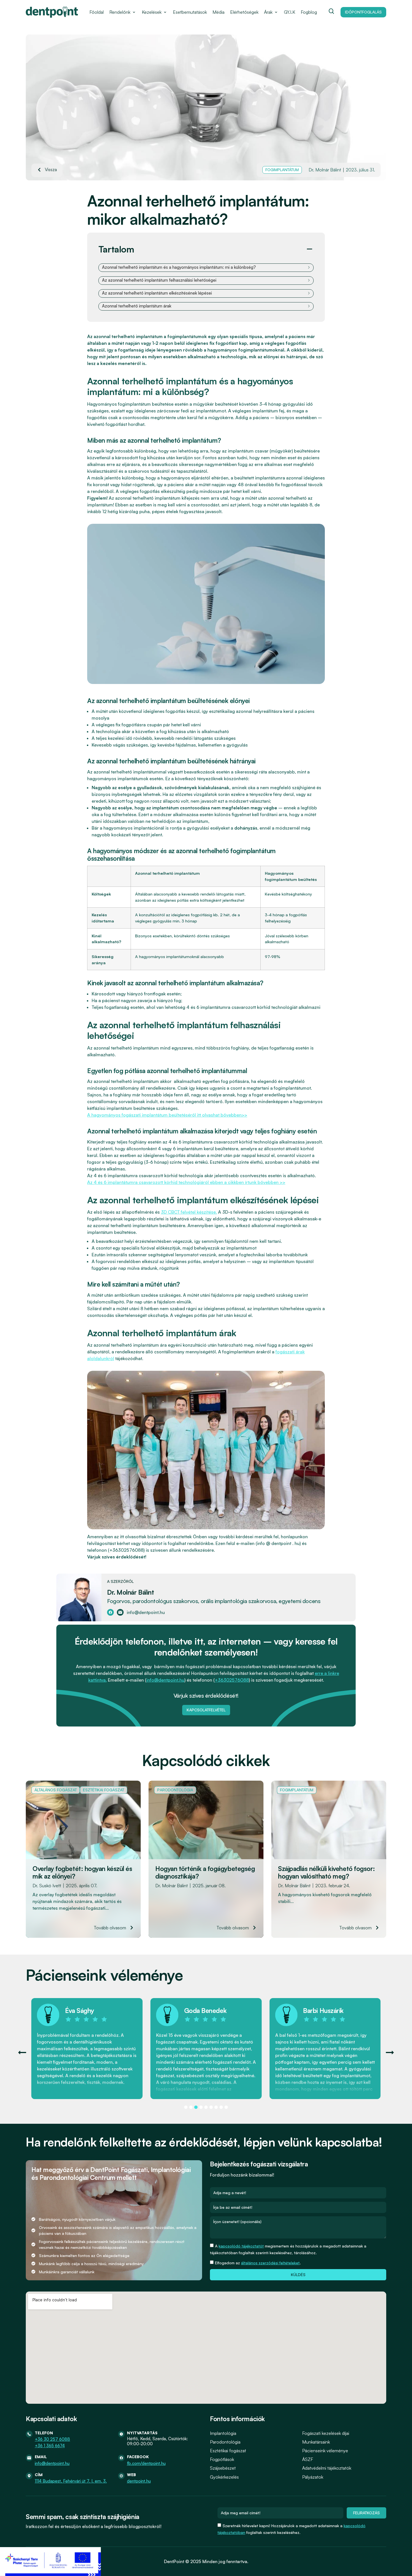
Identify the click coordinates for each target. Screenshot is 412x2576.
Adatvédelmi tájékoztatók (327, 2468)
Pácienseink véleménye (325, 2451)
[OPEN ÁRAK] (276, 12)
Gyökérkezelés (224, 2477)
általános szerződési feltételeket (270, 2263)
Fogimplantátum (282, 170)
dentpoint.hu (139, 2481)
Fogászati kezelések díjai (326, 2433)
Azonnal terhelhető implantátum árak (137, 306)
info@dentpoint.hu (165, 1680)
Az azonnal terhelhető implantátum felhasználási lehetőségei (159, 280)
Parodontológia (175, 1790)
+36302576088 (232, 1680)
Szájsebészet (223, 2468)
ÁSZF (308, 2459)
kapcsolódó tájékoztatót (241, 2246)
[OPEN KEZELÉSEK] (165, 12)
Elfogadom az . (258, 2263)
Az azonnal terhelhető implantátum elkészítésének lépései (157, 293)
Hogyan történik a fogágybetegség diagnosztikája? (205, 1873)
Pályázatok (313, 2477)
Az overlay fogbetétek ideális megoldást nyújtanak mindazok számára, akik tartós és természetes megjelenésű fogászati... (77, 1901)
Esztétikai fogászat (104, 1790)
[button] (309, 249)
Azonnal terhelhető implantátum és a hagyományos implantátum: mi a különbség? (179, 267)
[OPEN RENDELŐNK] (134, 12)
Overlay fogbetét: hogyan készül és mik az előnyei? (82, 1873)
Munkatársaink (316, 2442)
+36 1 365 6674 (50, 2446)
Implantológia (223, 2433)
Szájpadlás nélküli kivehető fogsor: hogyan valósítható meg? (327, 1873)
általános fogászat (56, 1790)
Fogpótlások (222, 2459)
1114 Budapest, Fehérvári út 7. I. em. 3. (71, 2481)
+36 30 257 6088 (52, 2439)
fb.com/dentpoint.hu (146, 2463)
